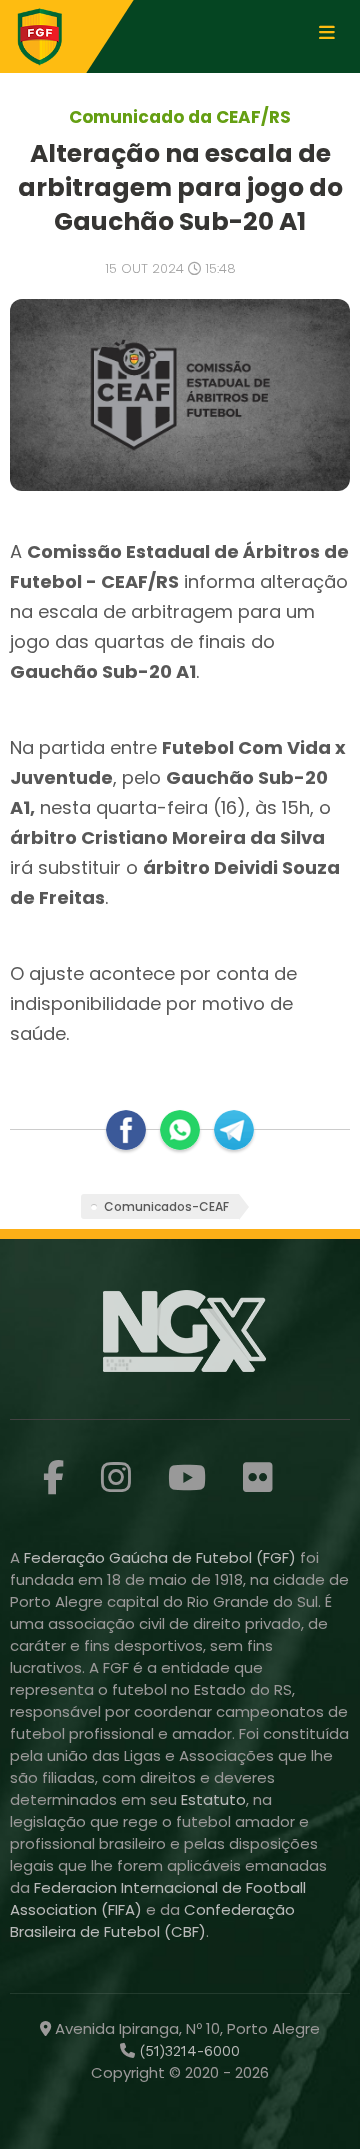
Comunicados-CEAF (166, 1206)
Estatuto (213, 1799)
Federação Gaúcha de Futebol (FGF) (162, 1557)
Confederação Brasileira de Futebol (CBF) (152, 1920)
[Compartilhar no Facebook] (126, 1130)
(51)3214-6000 (187, 2051)
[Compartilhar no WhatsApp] (180, 1130)
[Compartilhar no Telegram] (234, 1130)
